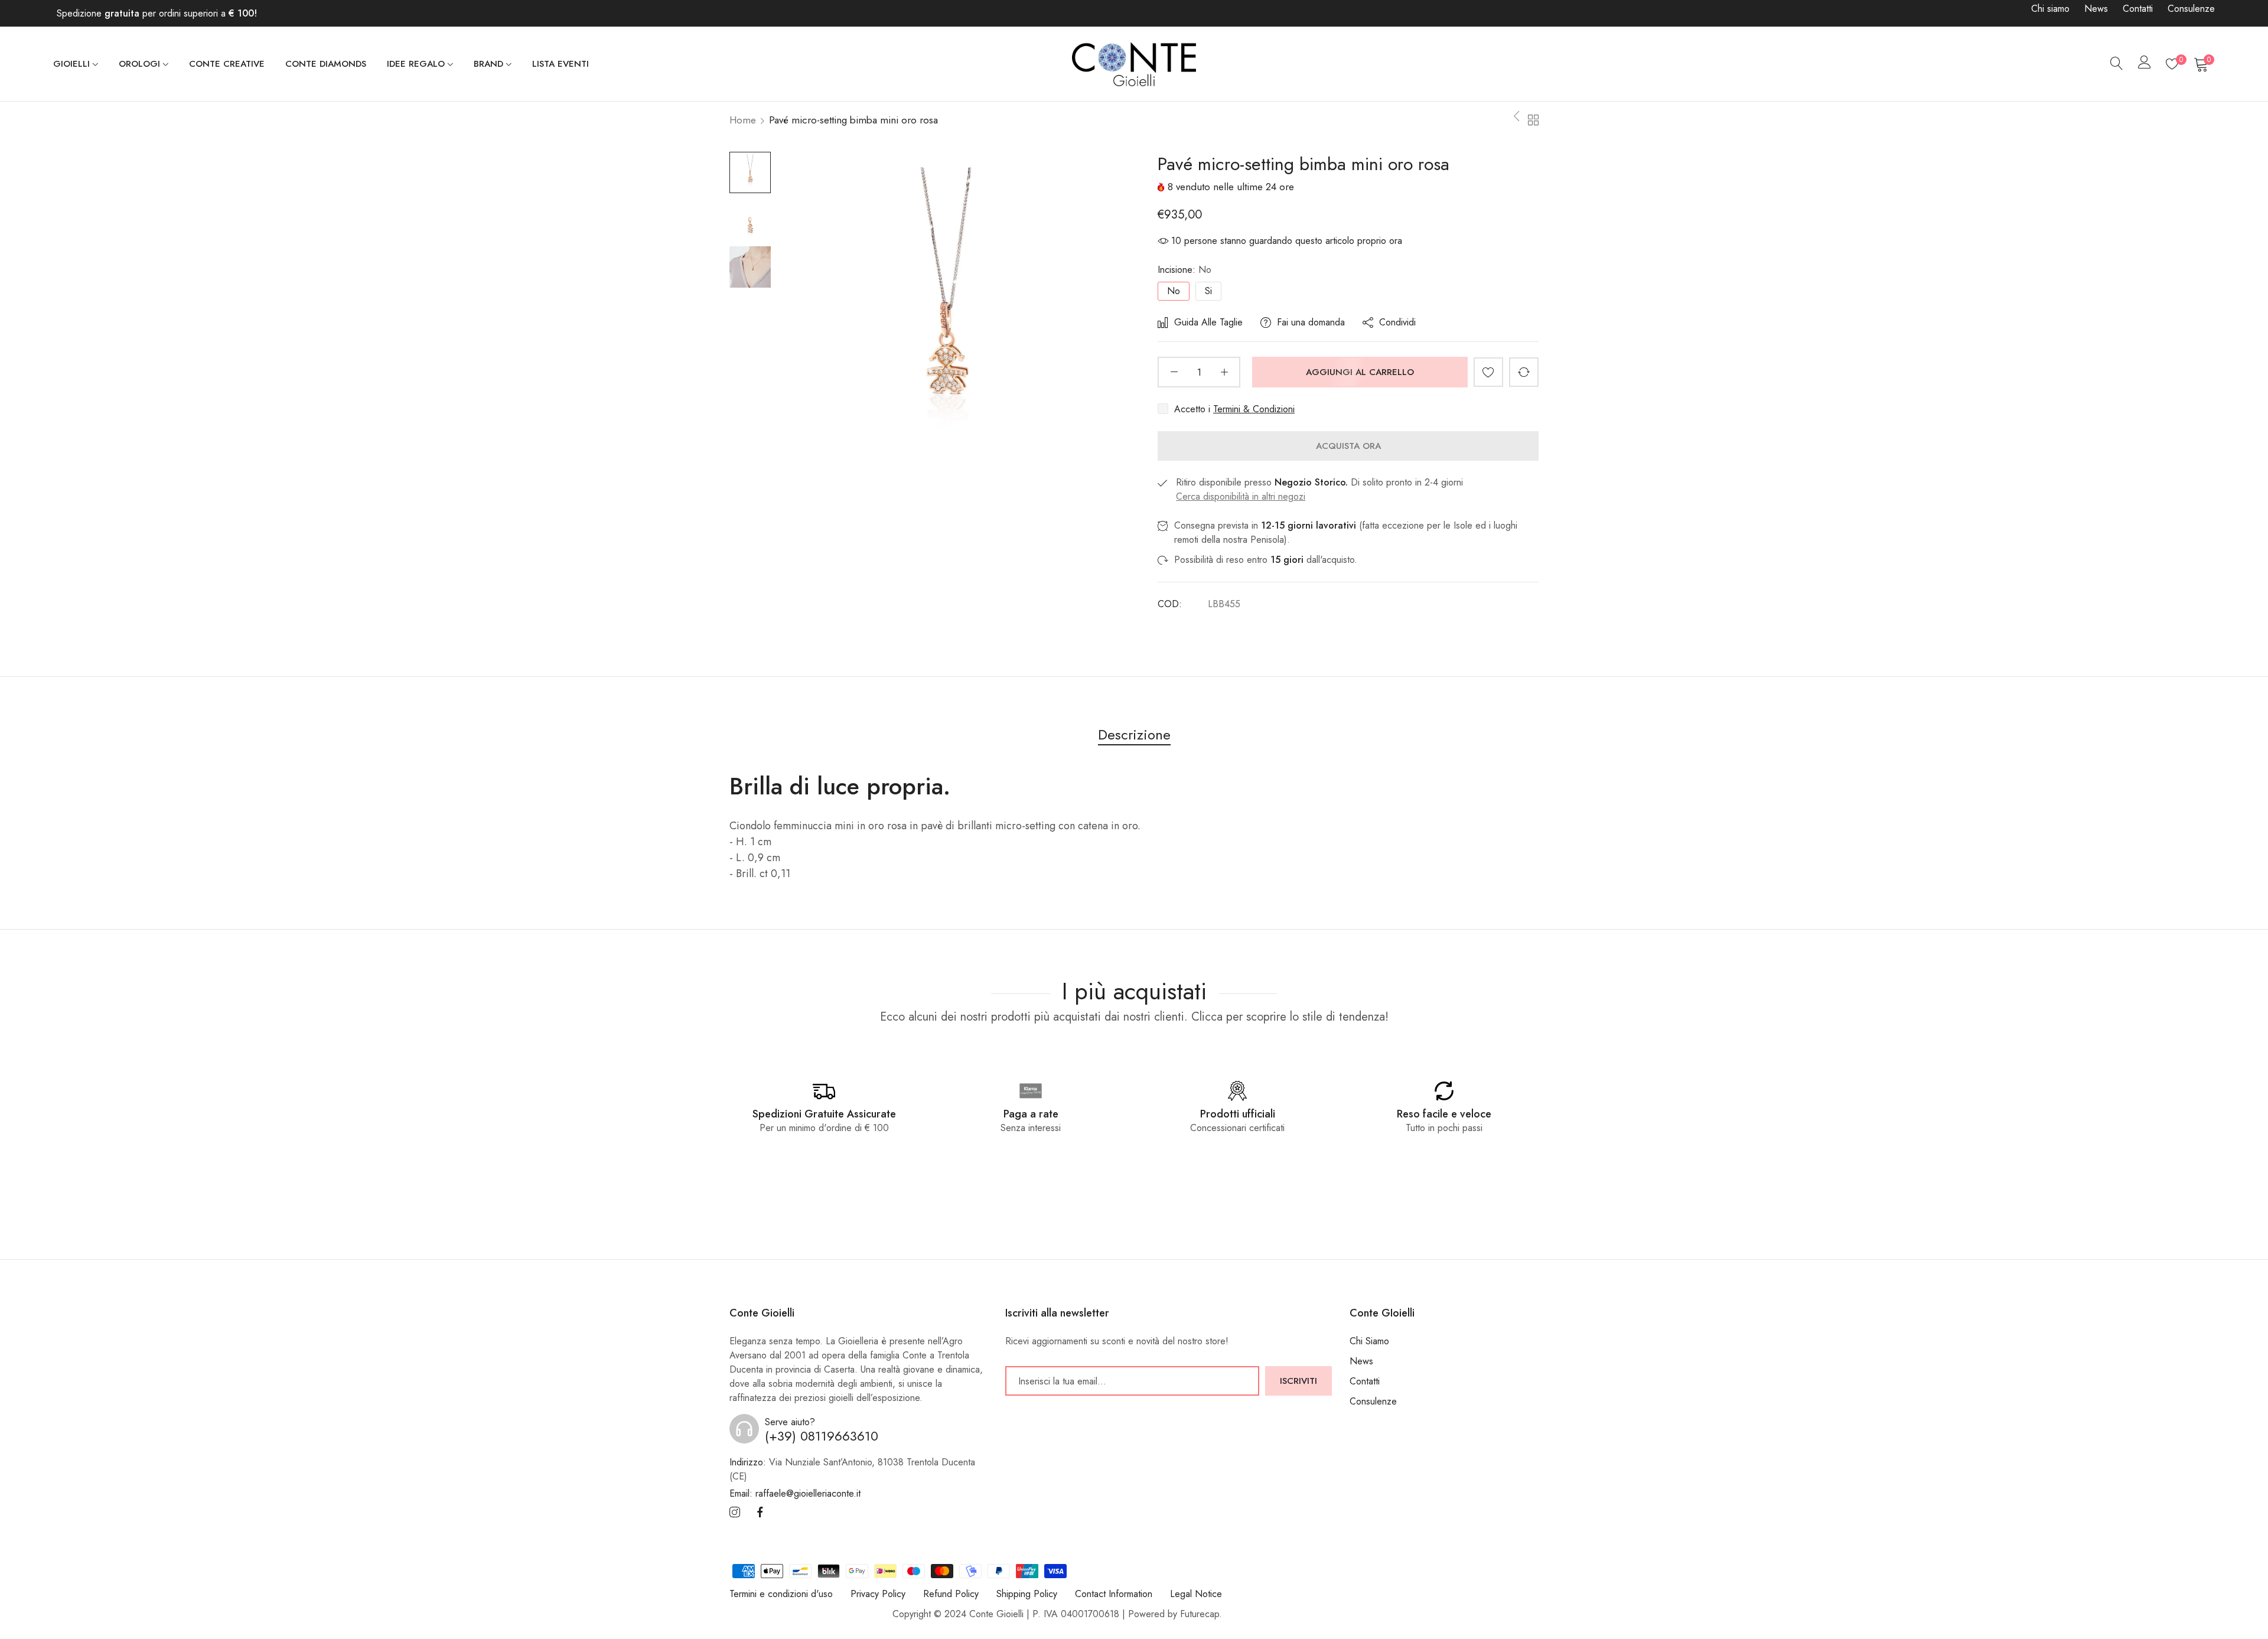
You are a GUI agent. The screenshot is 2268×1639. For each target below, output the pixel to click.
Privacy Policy (878, 1594)
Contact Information (1114, 1594)
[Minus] (1174, 372)
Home (743, 120)
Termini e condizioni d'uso (781, 1594)
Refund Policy (951, 1594)
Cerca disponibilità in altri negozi (1241, 496)
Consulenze (2191, 9)
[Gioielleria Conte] (1134, 64)
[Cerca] (2117, 64)
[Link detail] (735, 1513)
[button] (1488, 372)
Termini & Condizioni (1254, 409)
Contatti (2138, 9)
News (2096, 9)
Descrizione (1134, 734)
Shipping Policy (1027, 1594)
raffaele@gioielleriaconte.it (795, 1494)
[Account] (2145, 65)
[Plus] (1224, 372)
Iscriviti (1298, 1381)
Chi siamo (2050, 9)
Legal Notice (1196, 1594)
